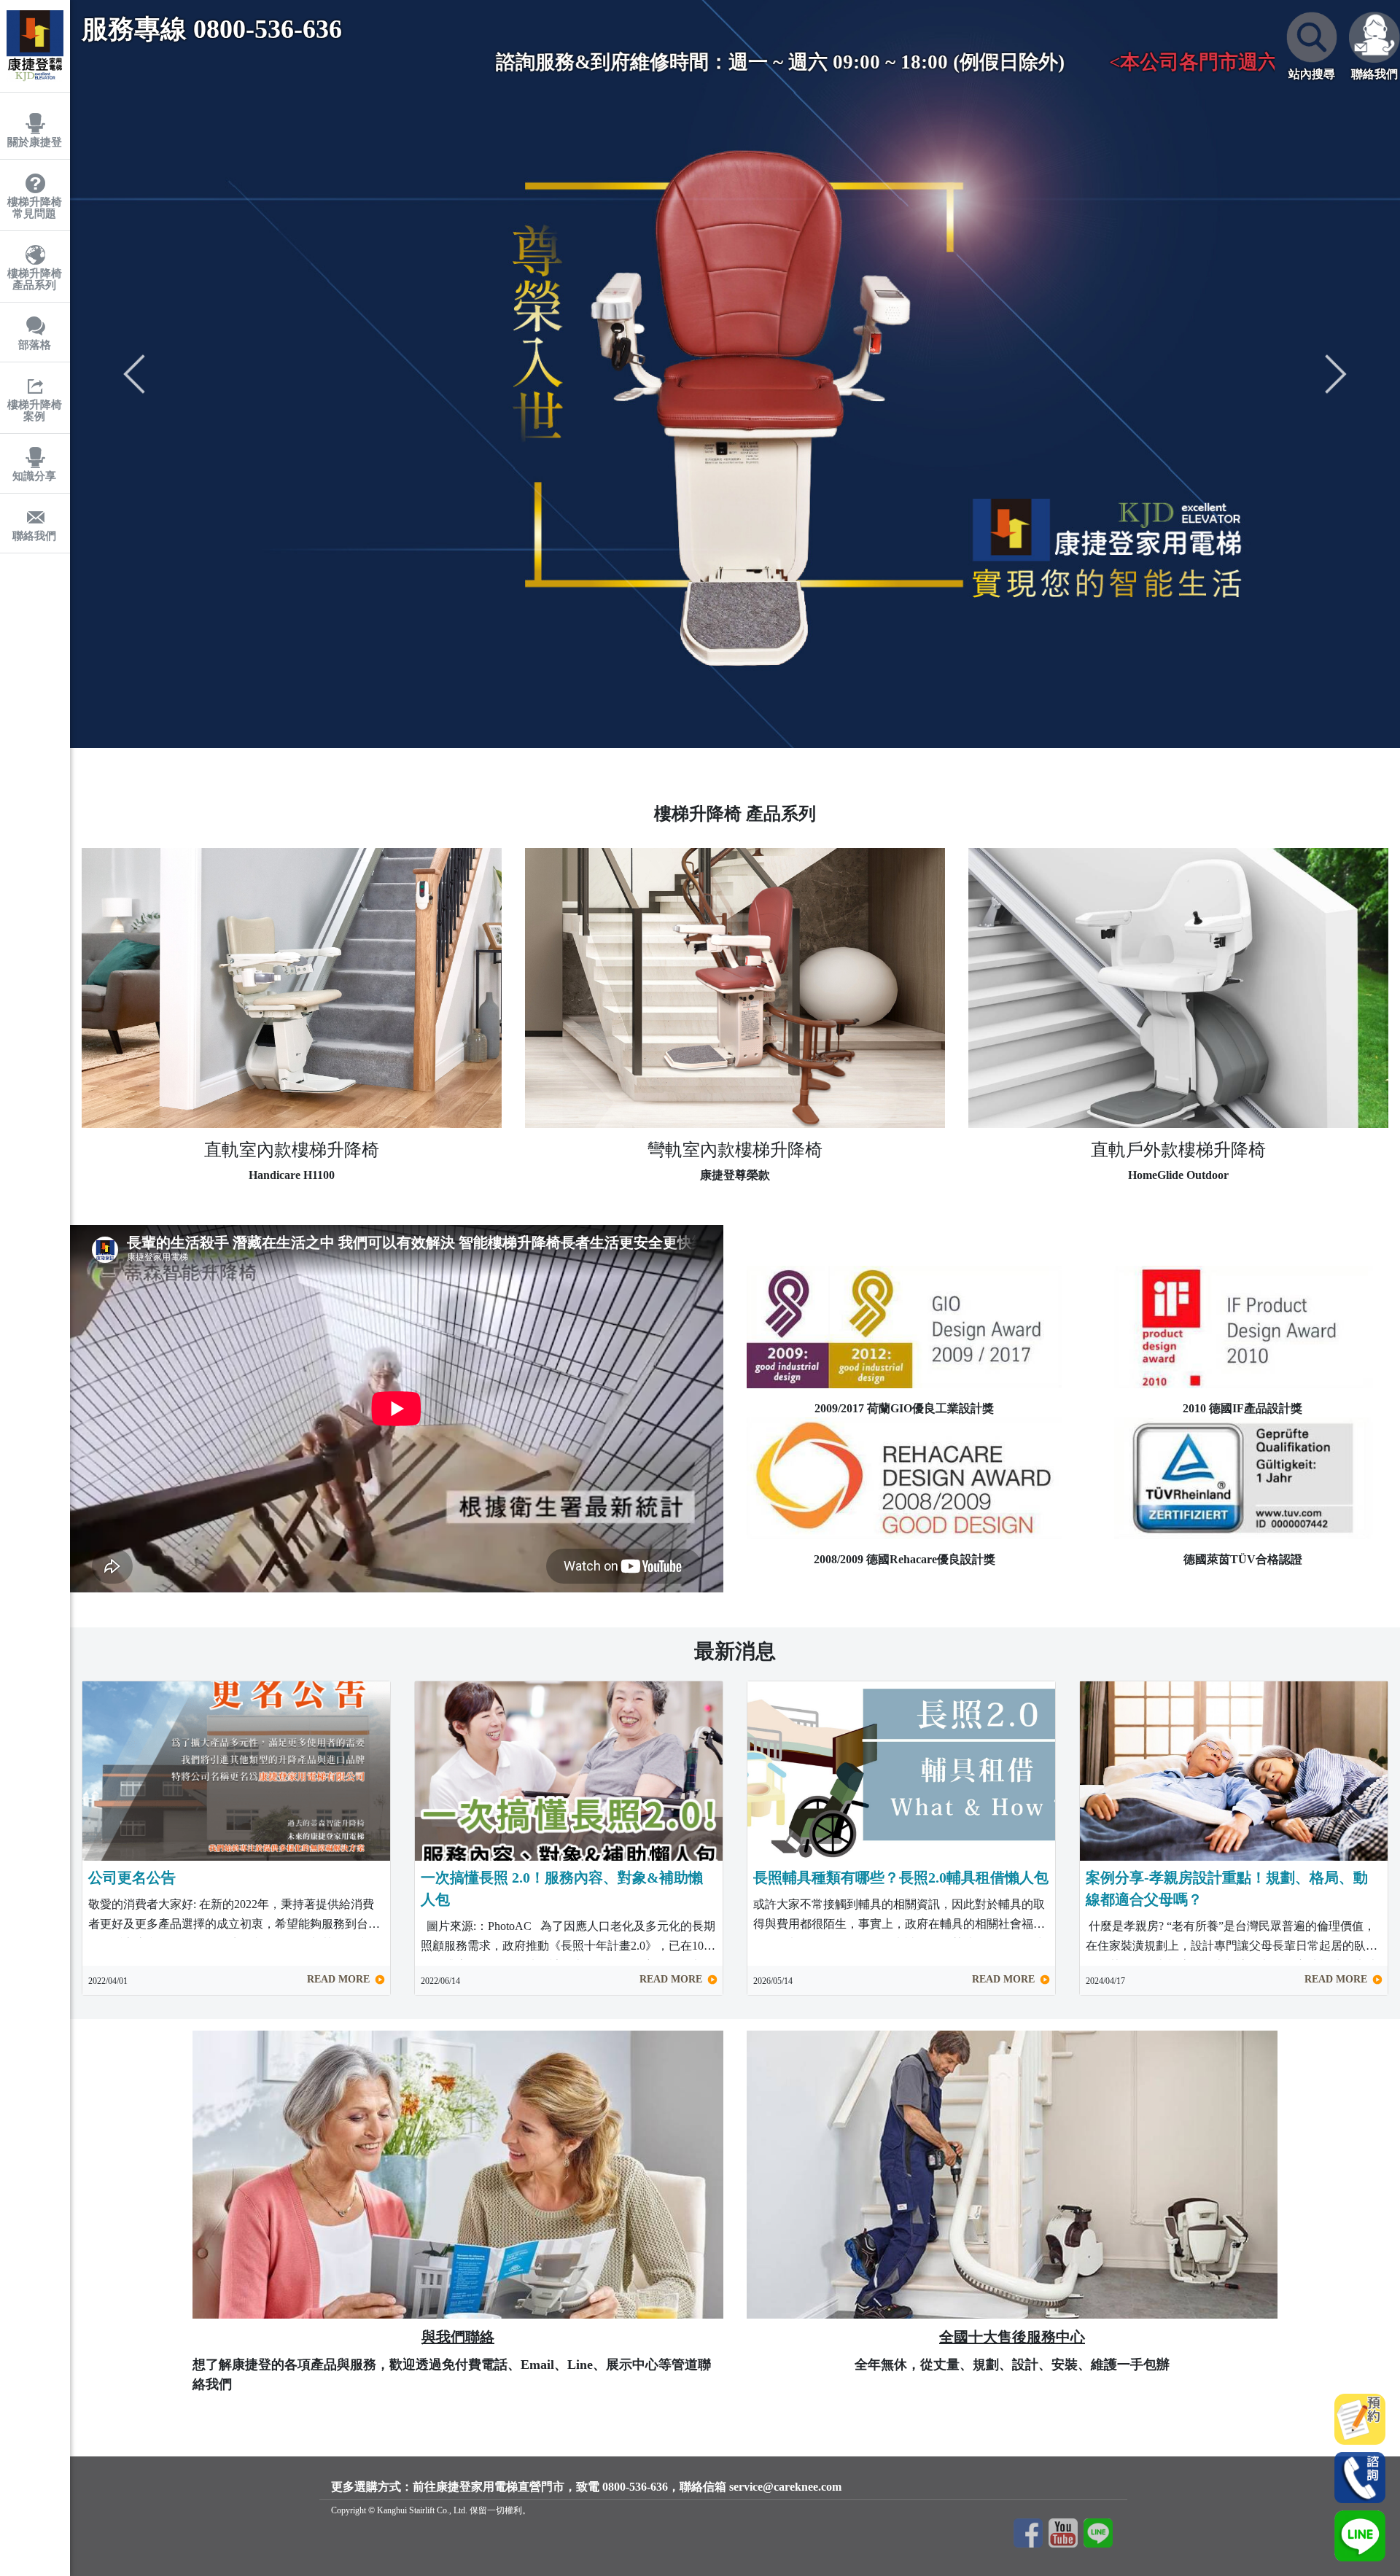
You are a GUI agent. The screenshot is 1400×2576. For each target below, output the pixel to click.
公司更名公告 (132, 1877)
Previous (134, 374)
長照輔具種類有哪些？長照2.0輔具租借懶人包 (901, 1877)
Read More (340, 1979)
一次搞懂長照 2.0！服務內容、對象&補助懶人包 (562, 1888)
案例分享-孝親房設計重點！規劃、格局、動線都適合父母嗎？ (1227, 1888)
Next (1336, 374)
